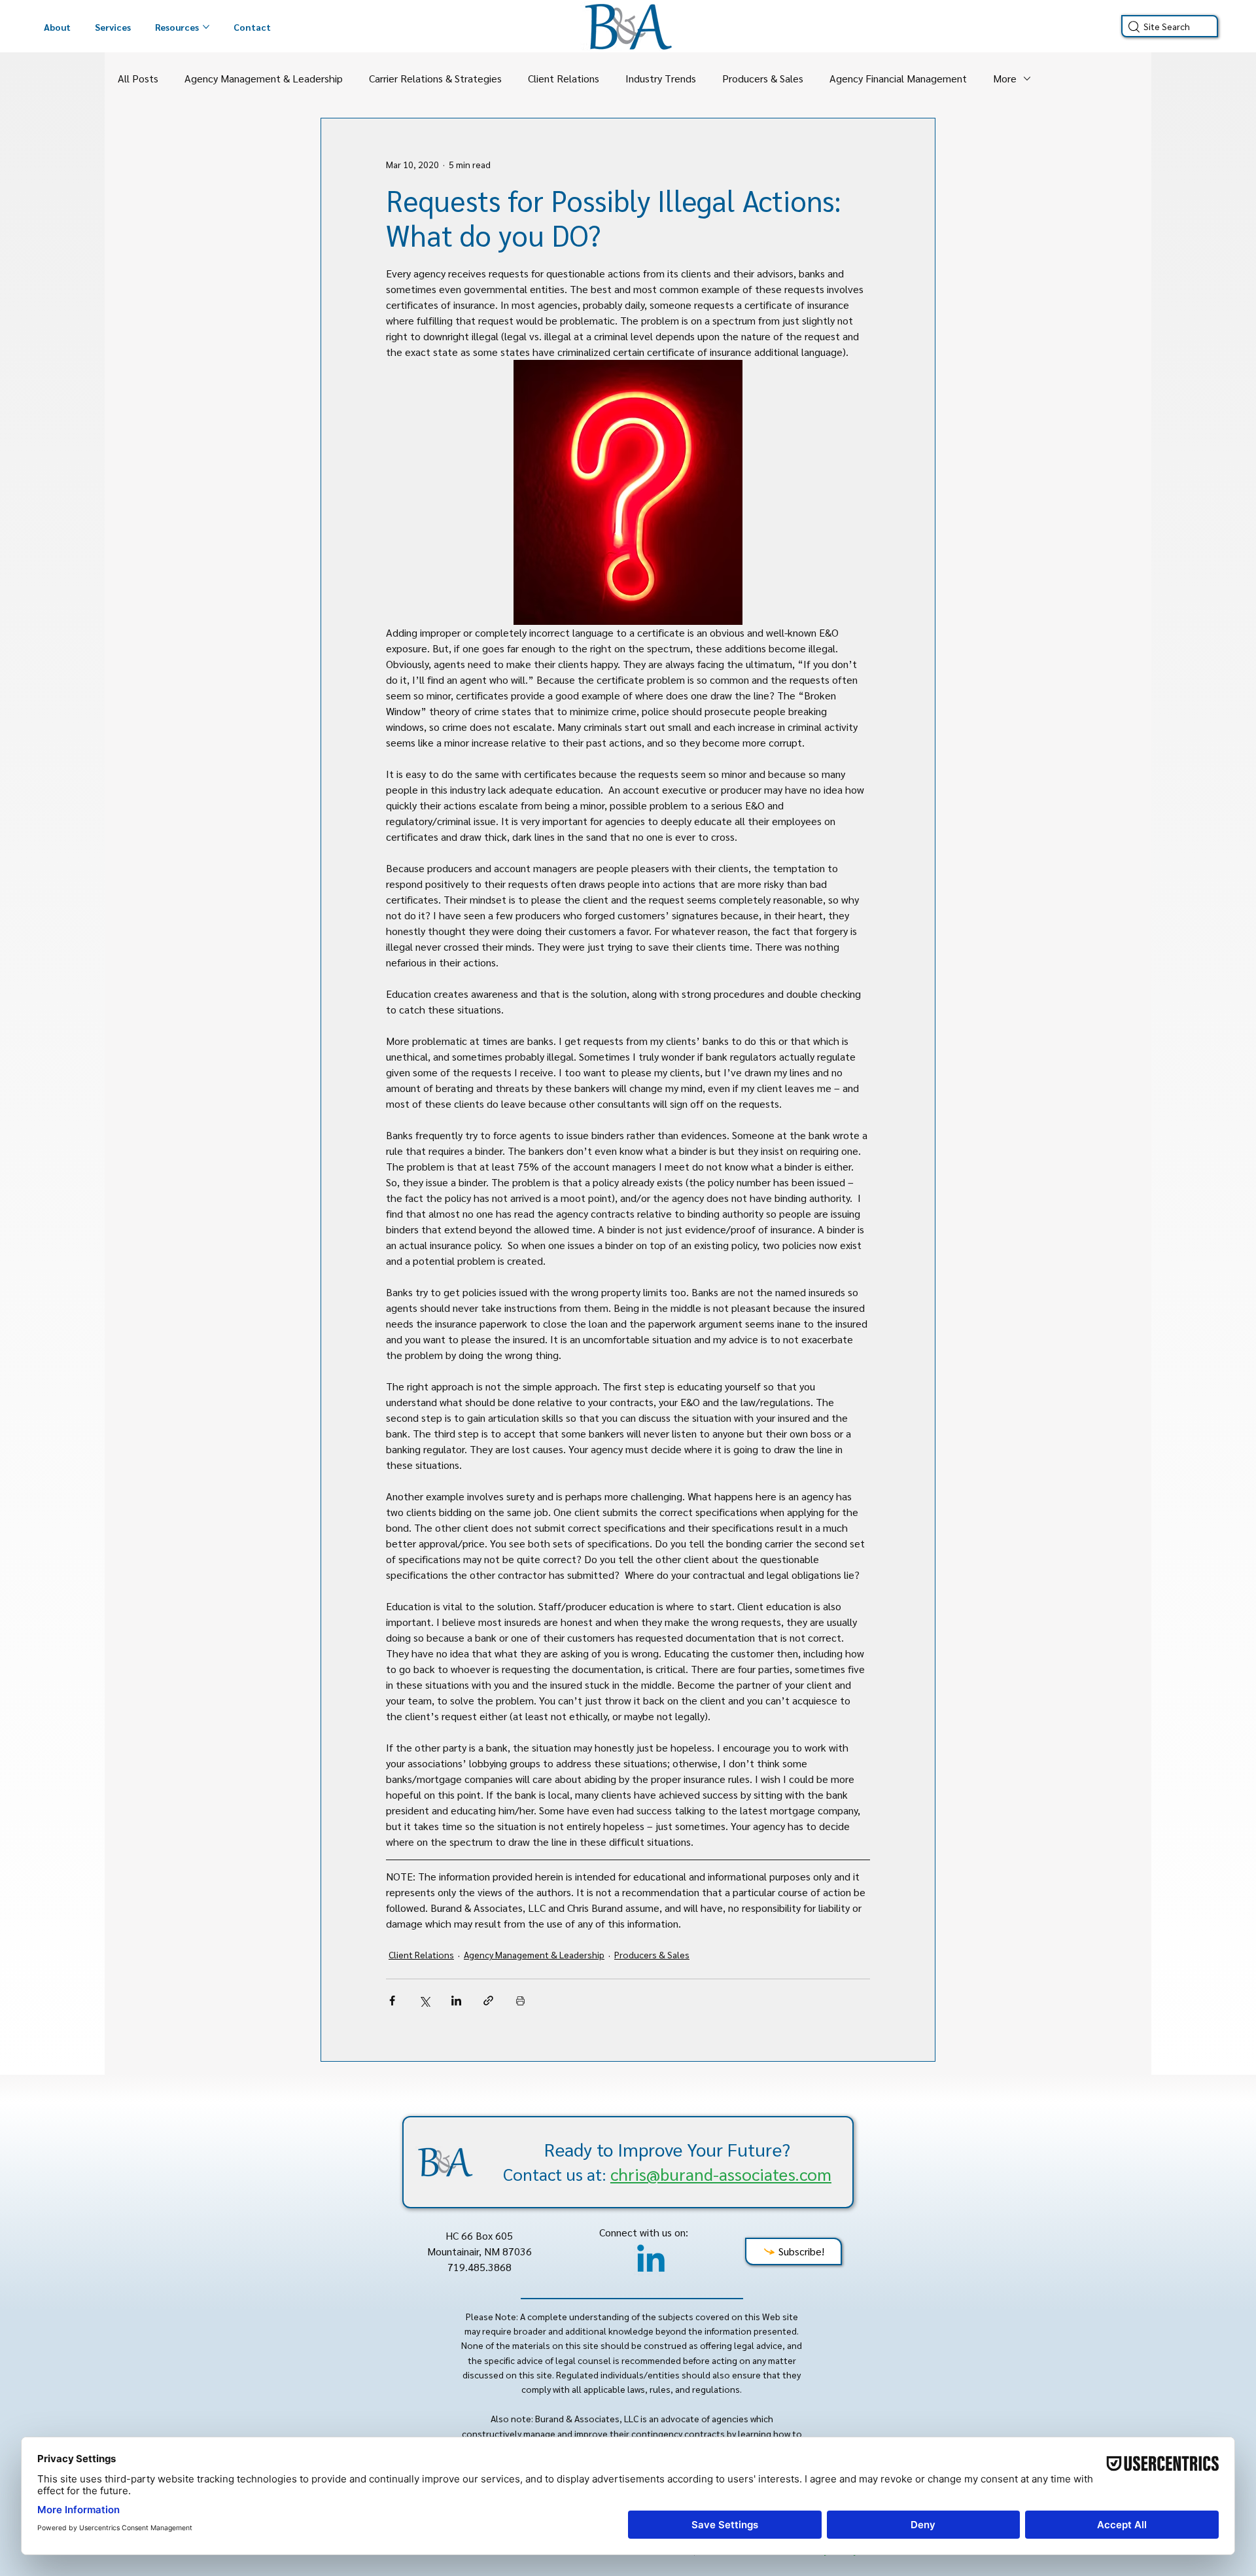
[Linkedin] (651, 2261)
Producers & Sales (763, 78)
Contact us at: (667, 2174)
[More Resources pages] (206, 27)
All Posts (138, 78)
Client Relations (564, 78)
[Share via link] (488, 2001)
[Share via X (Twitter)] (424, 2001)
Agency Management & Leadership (264, 78)
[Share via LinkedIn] (456, 2001)
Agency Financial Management (898, 78)
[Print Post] (520, 2001)
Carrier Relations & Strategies (435, 78)
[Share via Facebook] (392, 2001)
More (1005, 78)
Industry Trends (661, 78)
